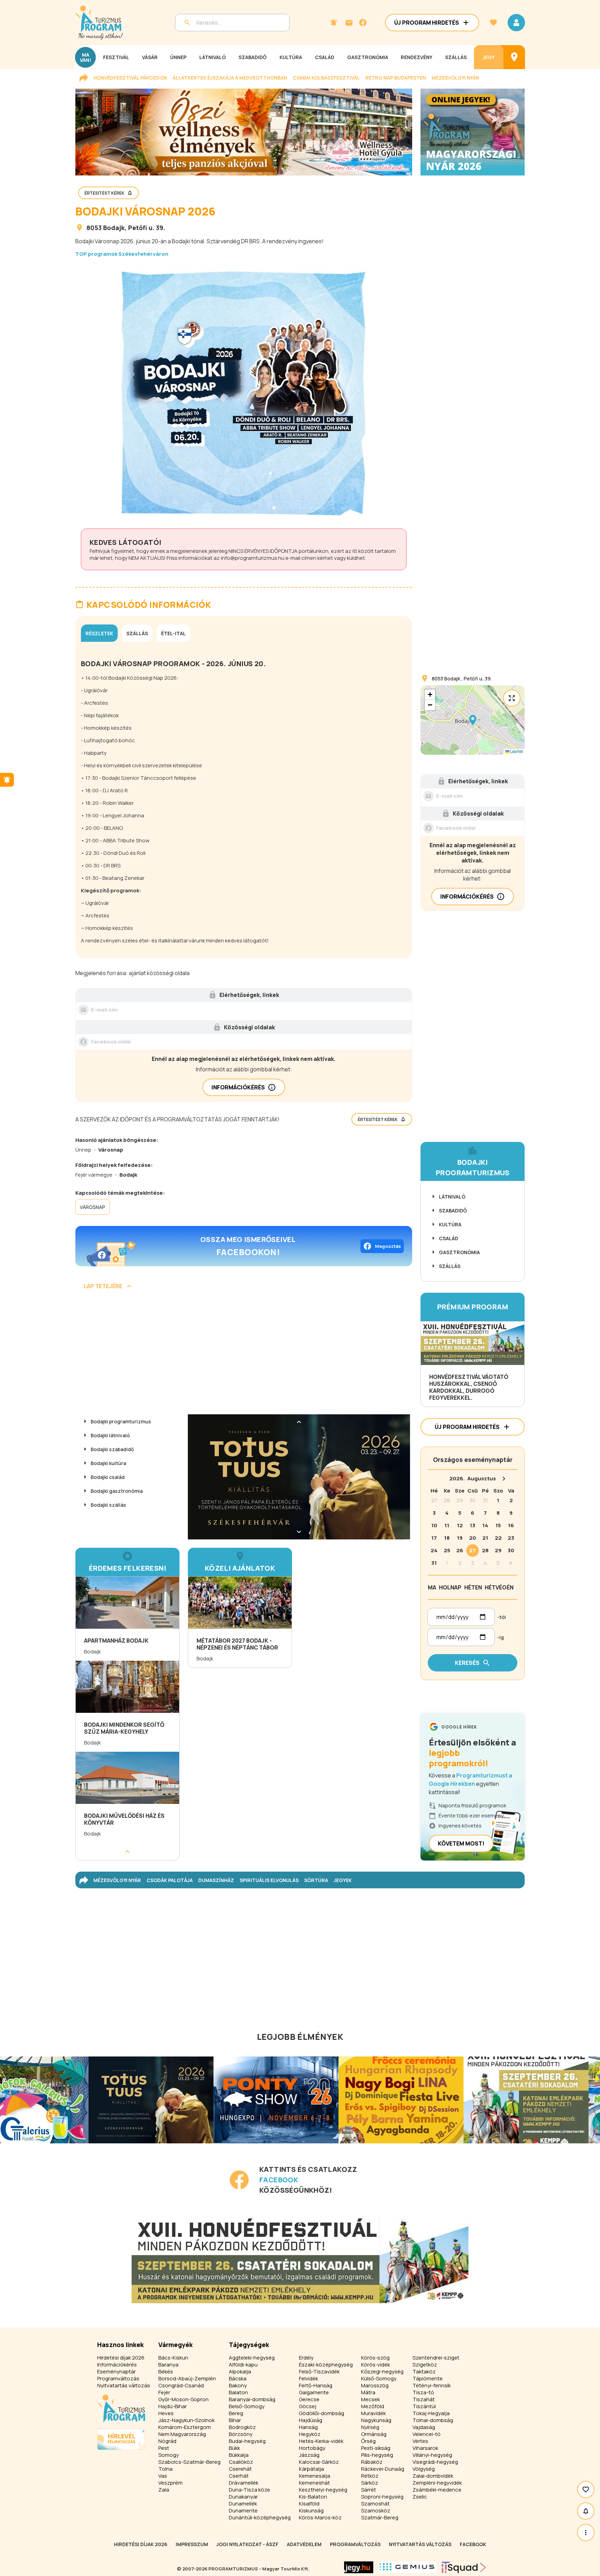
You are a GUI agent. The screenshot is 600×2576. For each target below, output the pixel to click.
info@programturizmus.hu (253, 558)
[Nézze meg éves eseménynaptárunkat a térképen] (514, 57)
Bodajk (114, 228)
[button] (473, 720)
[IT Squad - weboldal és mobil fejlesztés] (464, 2567)
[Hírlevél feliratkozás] (334, 23)
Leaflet (516, 751)
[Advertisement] (244, 1355)
